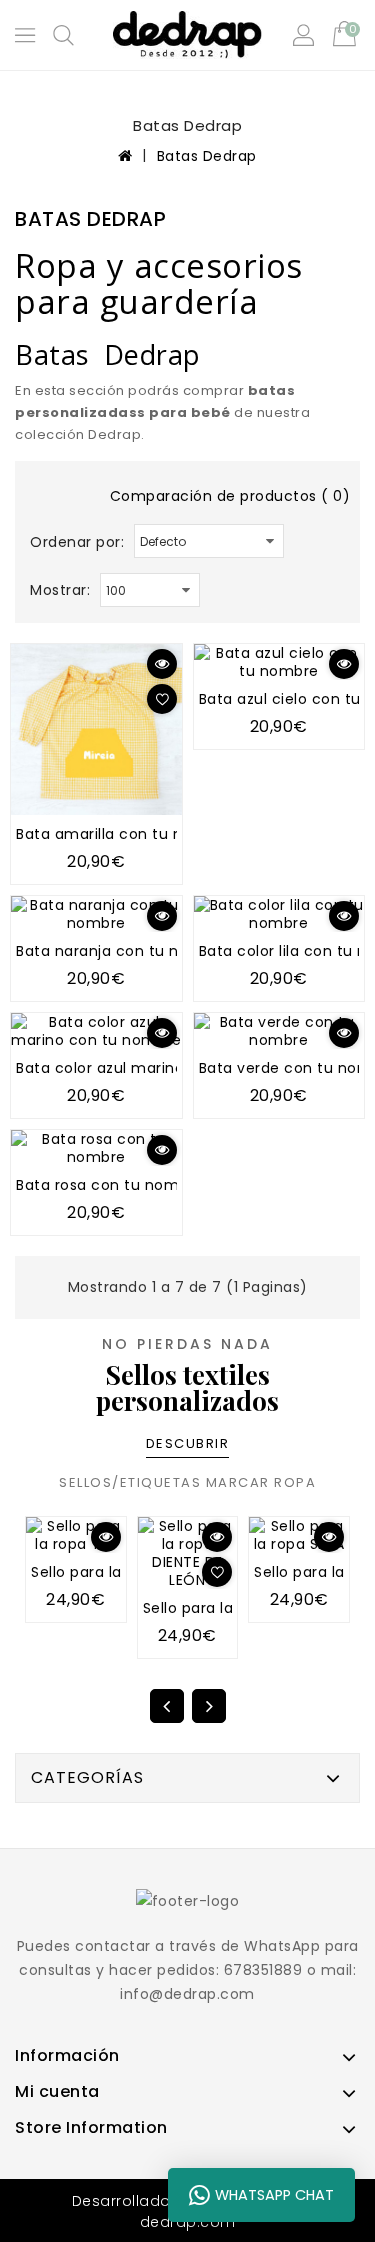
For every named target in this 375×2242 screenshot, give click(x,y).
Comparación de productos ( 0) (230, 496)
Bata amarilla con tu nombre (124, 834)
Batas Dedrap (207, 156)
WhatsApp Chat (274, 2195)
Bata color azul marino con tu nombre (158, 1068)
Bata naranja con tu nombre (122, 951)
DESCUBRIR (188, 1443)
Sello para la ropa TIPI (110, 1572)
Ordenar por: (77, 542)
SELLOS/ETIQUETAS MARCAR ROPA (187, 1482)
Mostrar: (60, 590)
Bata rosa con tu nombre (110, 1185)
